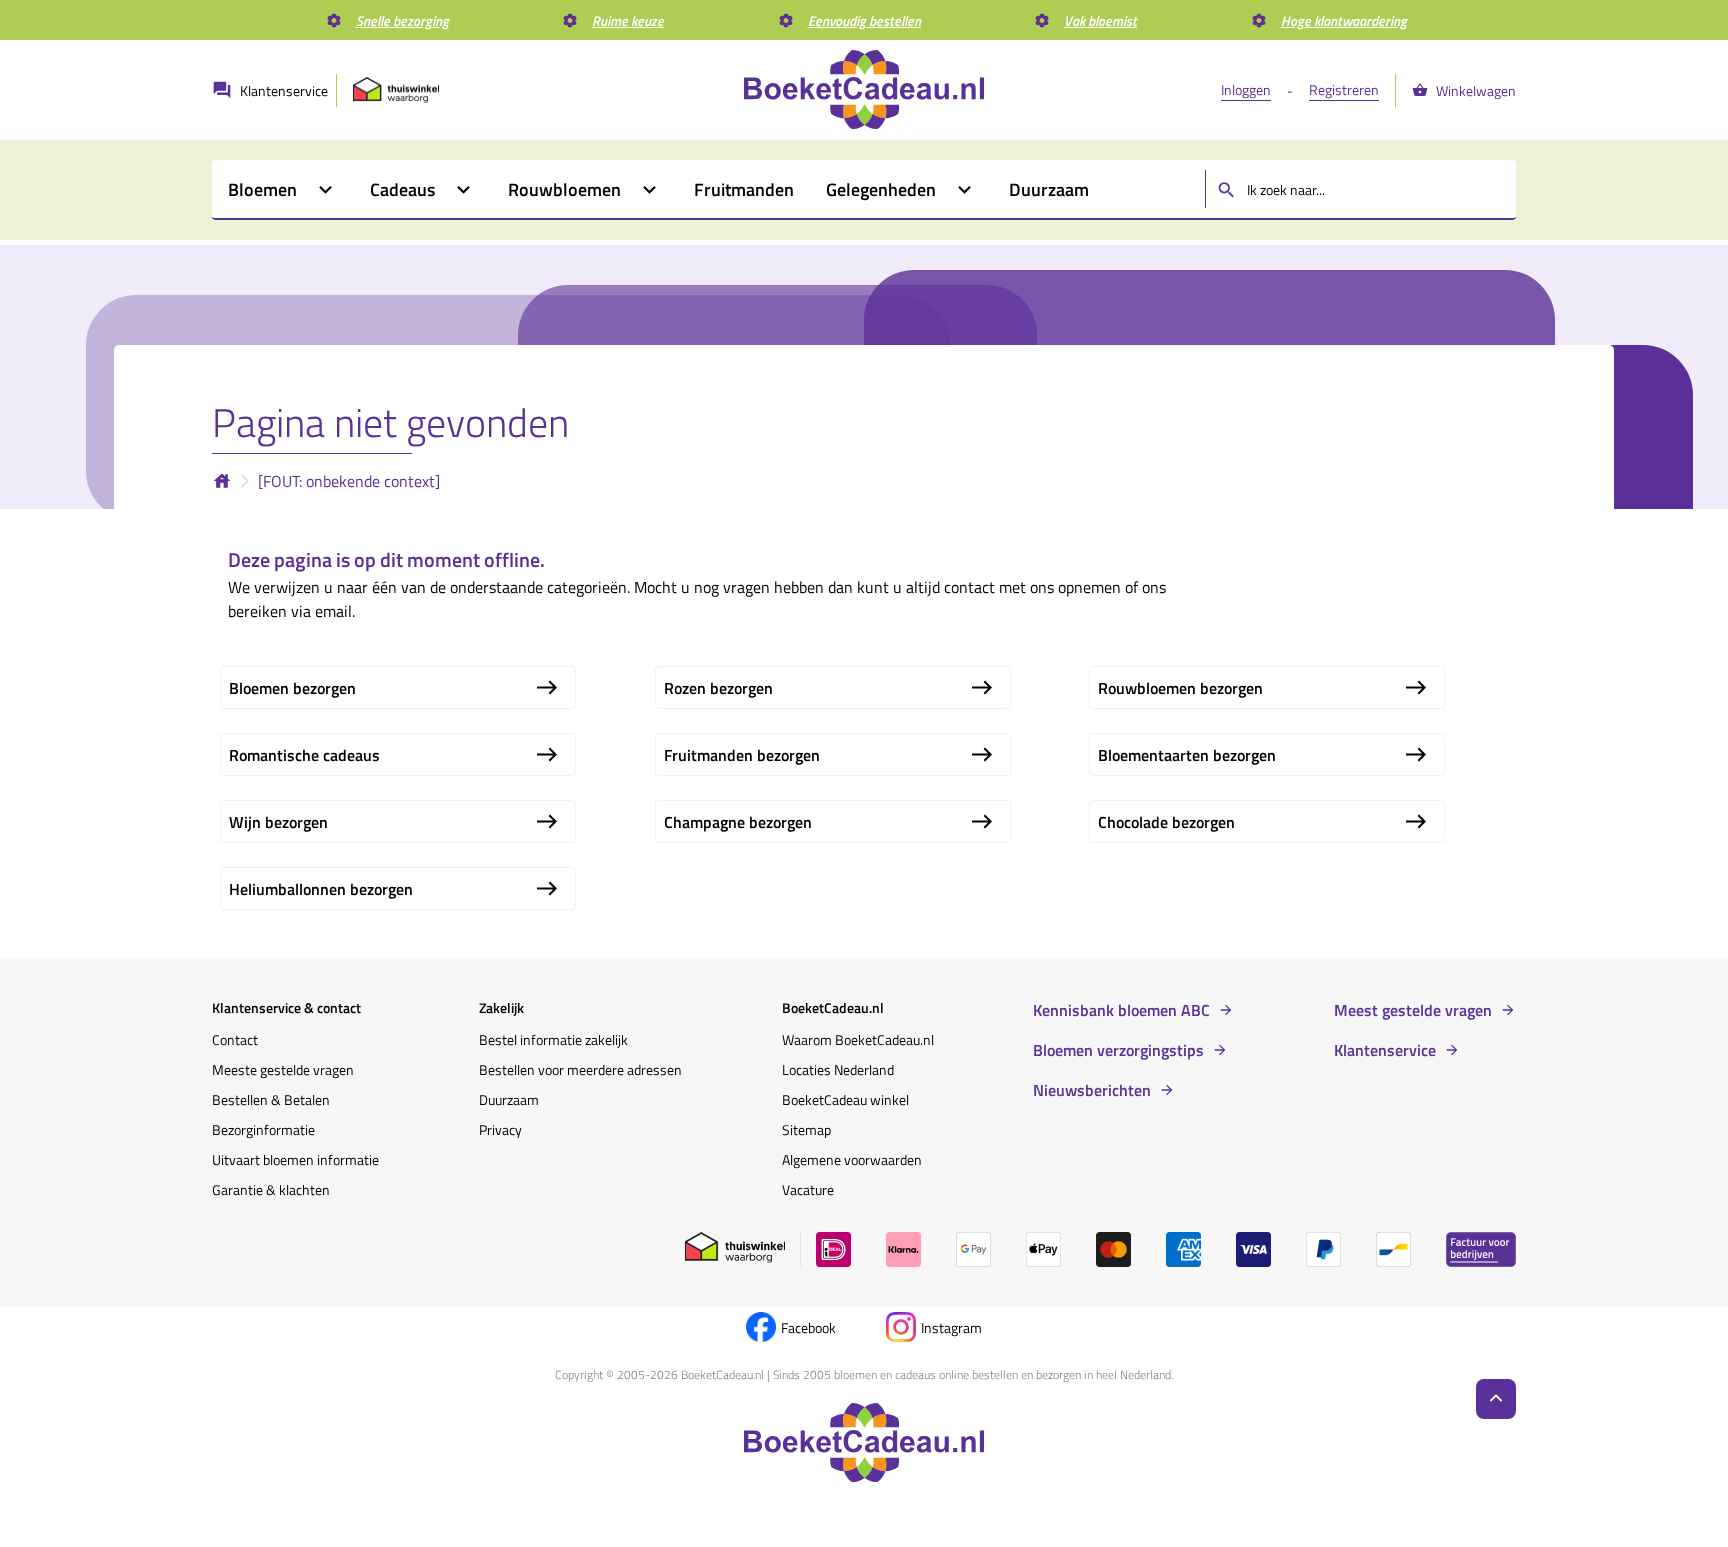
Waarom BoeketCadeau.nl (858, 1039)
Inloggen (1246, 89)
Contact (235, 1039)
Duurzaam (509, 1099)
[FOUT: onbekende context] (349, 481)
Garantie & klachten (271, 1189)
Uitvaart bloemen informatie (295, 1159)
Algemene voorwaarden (852, 1159)
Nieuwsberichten (1092, 1090)
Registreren (1344, 89)
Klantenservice (1385, 1050)
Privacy (500, 1129)
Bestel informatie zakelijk (553, 1039)
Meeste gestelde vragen (283, 1069)
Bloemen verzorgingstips (1118, 1050)
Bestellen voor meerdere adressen (580, 1069)
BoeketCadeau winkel (845, 1099)
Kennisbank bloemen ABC (1121, 1010)
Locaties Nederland (838, 1069)
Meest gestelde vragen (1413, 1010)
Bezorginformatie (263, 1129)
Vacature (808, 1189)
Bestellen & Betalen (271, 1099)
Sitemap (806, 1129)
